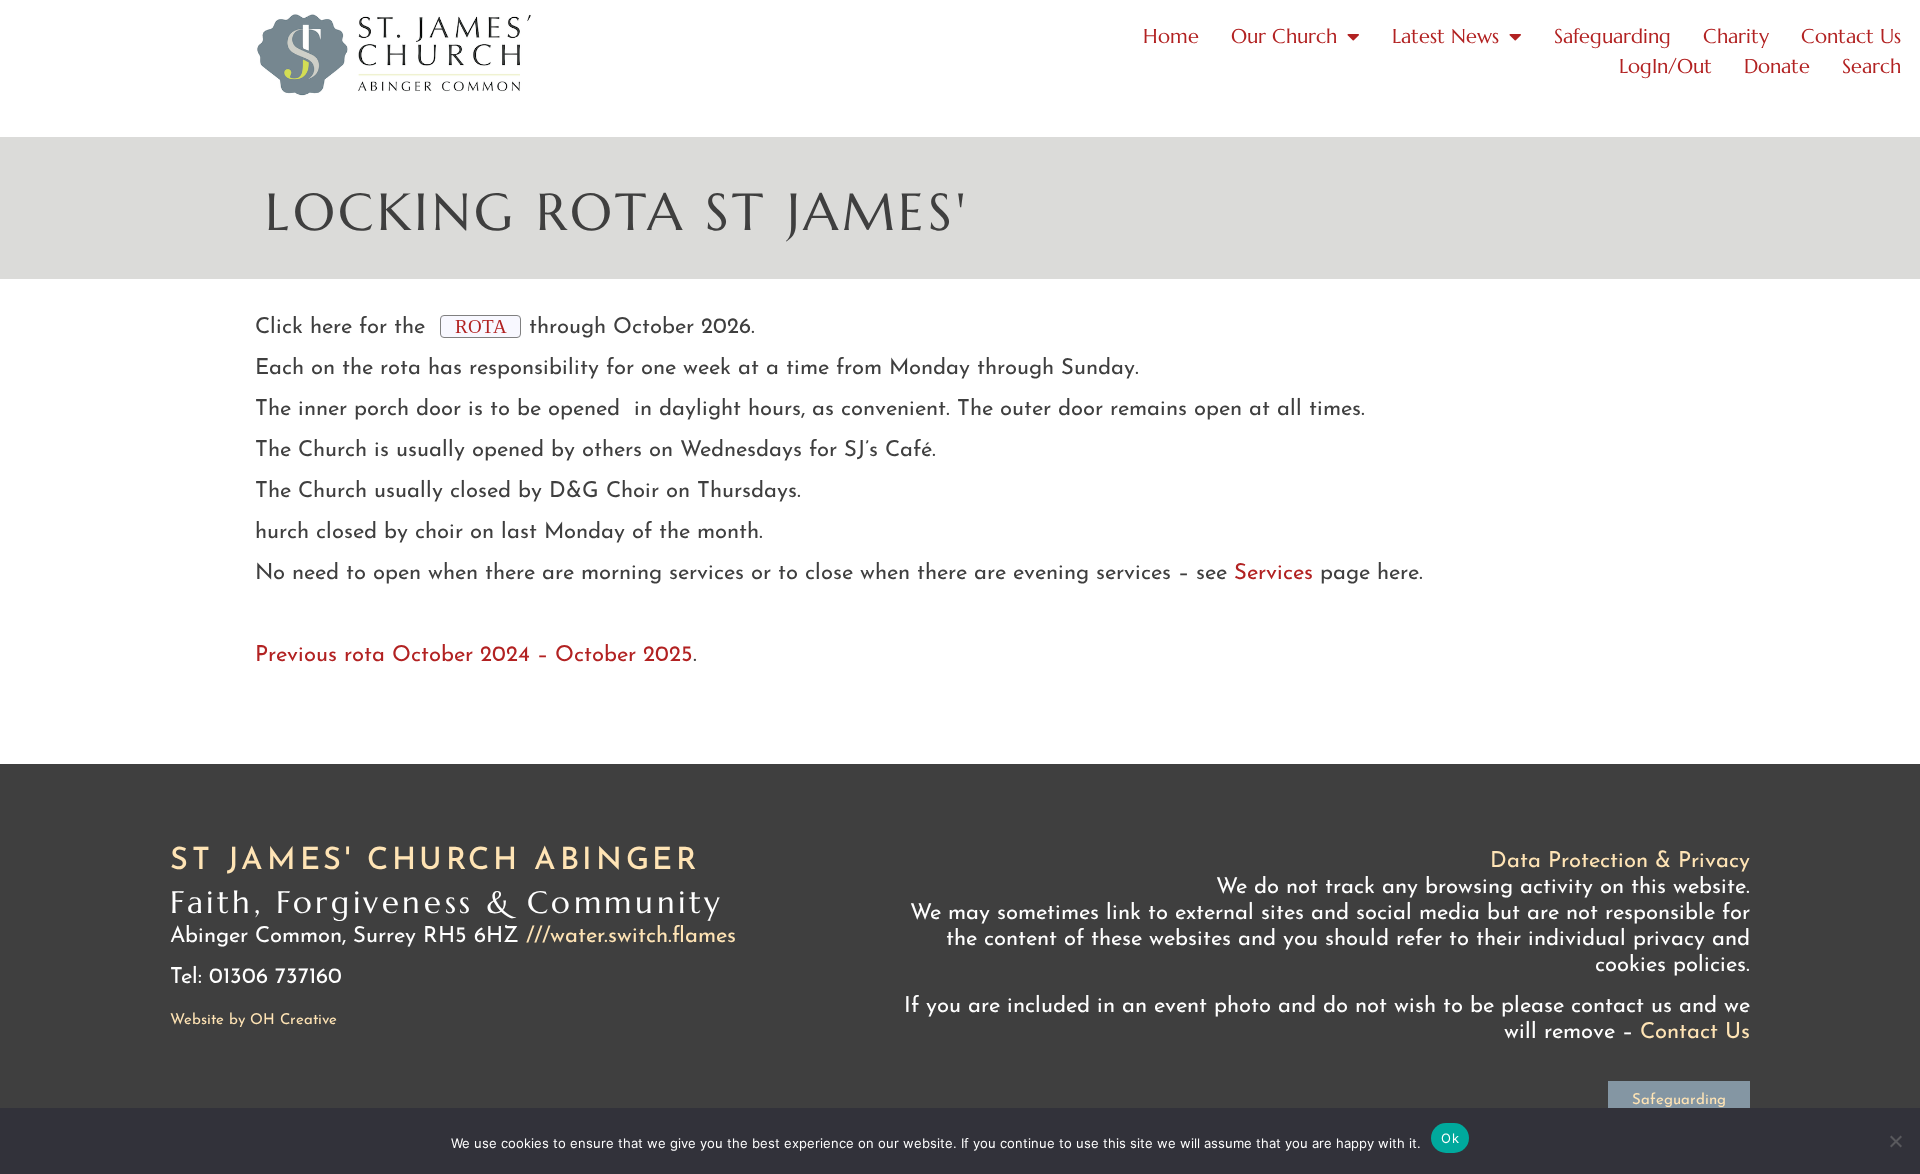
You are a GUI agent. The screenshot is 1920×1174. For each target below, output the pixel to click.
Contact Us (1851, 36)
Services (1273, 573)
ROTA (480, 326)
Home (1171, 36)
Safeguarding (1612, 36)
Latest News (1445, 36)
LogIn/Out (1665, 66)
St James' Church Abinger (434, 861)
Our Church (1284, 36)
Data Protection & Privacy (1620, 861)
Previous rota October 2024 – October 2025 (474, 655)
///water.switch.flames (631, 936)
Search (1871, 66)
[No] (1895, 1141)
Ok (1450, 1138)
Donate (1777, 66)
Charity (1736, 36)
